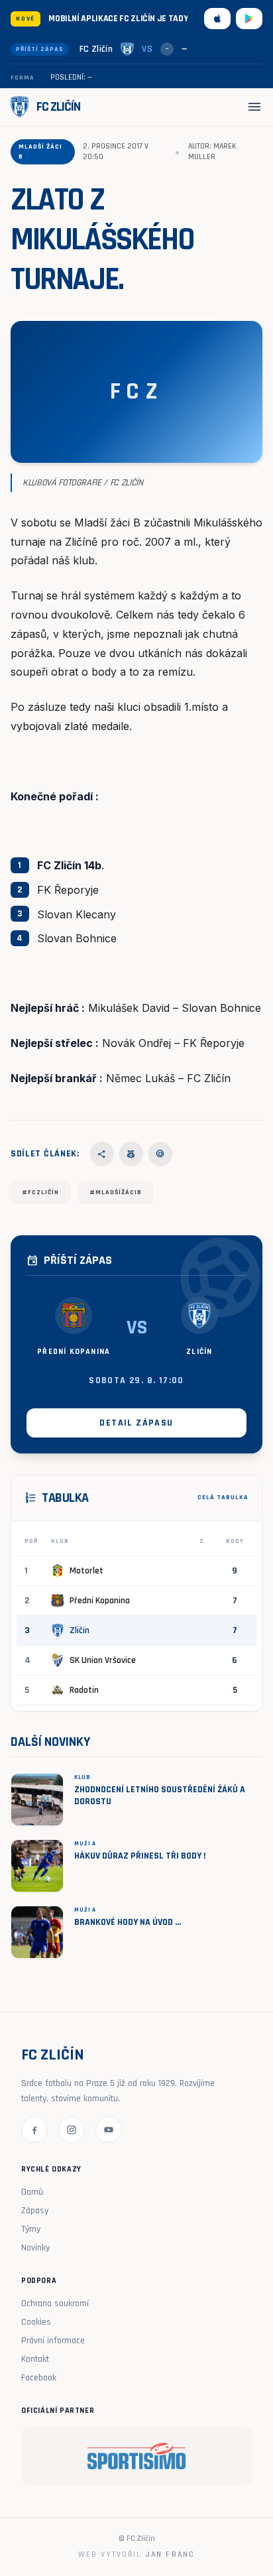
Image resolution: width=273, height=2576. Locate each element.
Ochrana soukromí (55, 2303)
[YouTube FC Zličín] (109, 2130)
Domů (32, 2192)
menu (254, 107)
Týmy (31, 2229)
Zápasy (35, 2211)
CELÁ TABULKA (223, 1497)
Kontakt (35, 2359)
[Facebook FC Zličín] (34, 2130)
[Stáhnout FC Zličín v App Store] (217, 19)
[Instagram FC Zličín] (72, 2130)
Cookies (36, 2322)
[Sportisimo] (136, 2456)
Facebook (39, 2378)
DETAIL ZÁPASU (136, 1423)
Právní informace (53, 2341)
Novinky (35, 2248)
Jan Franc (170, 2554)
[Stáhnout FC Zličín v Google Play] (249, 19)
